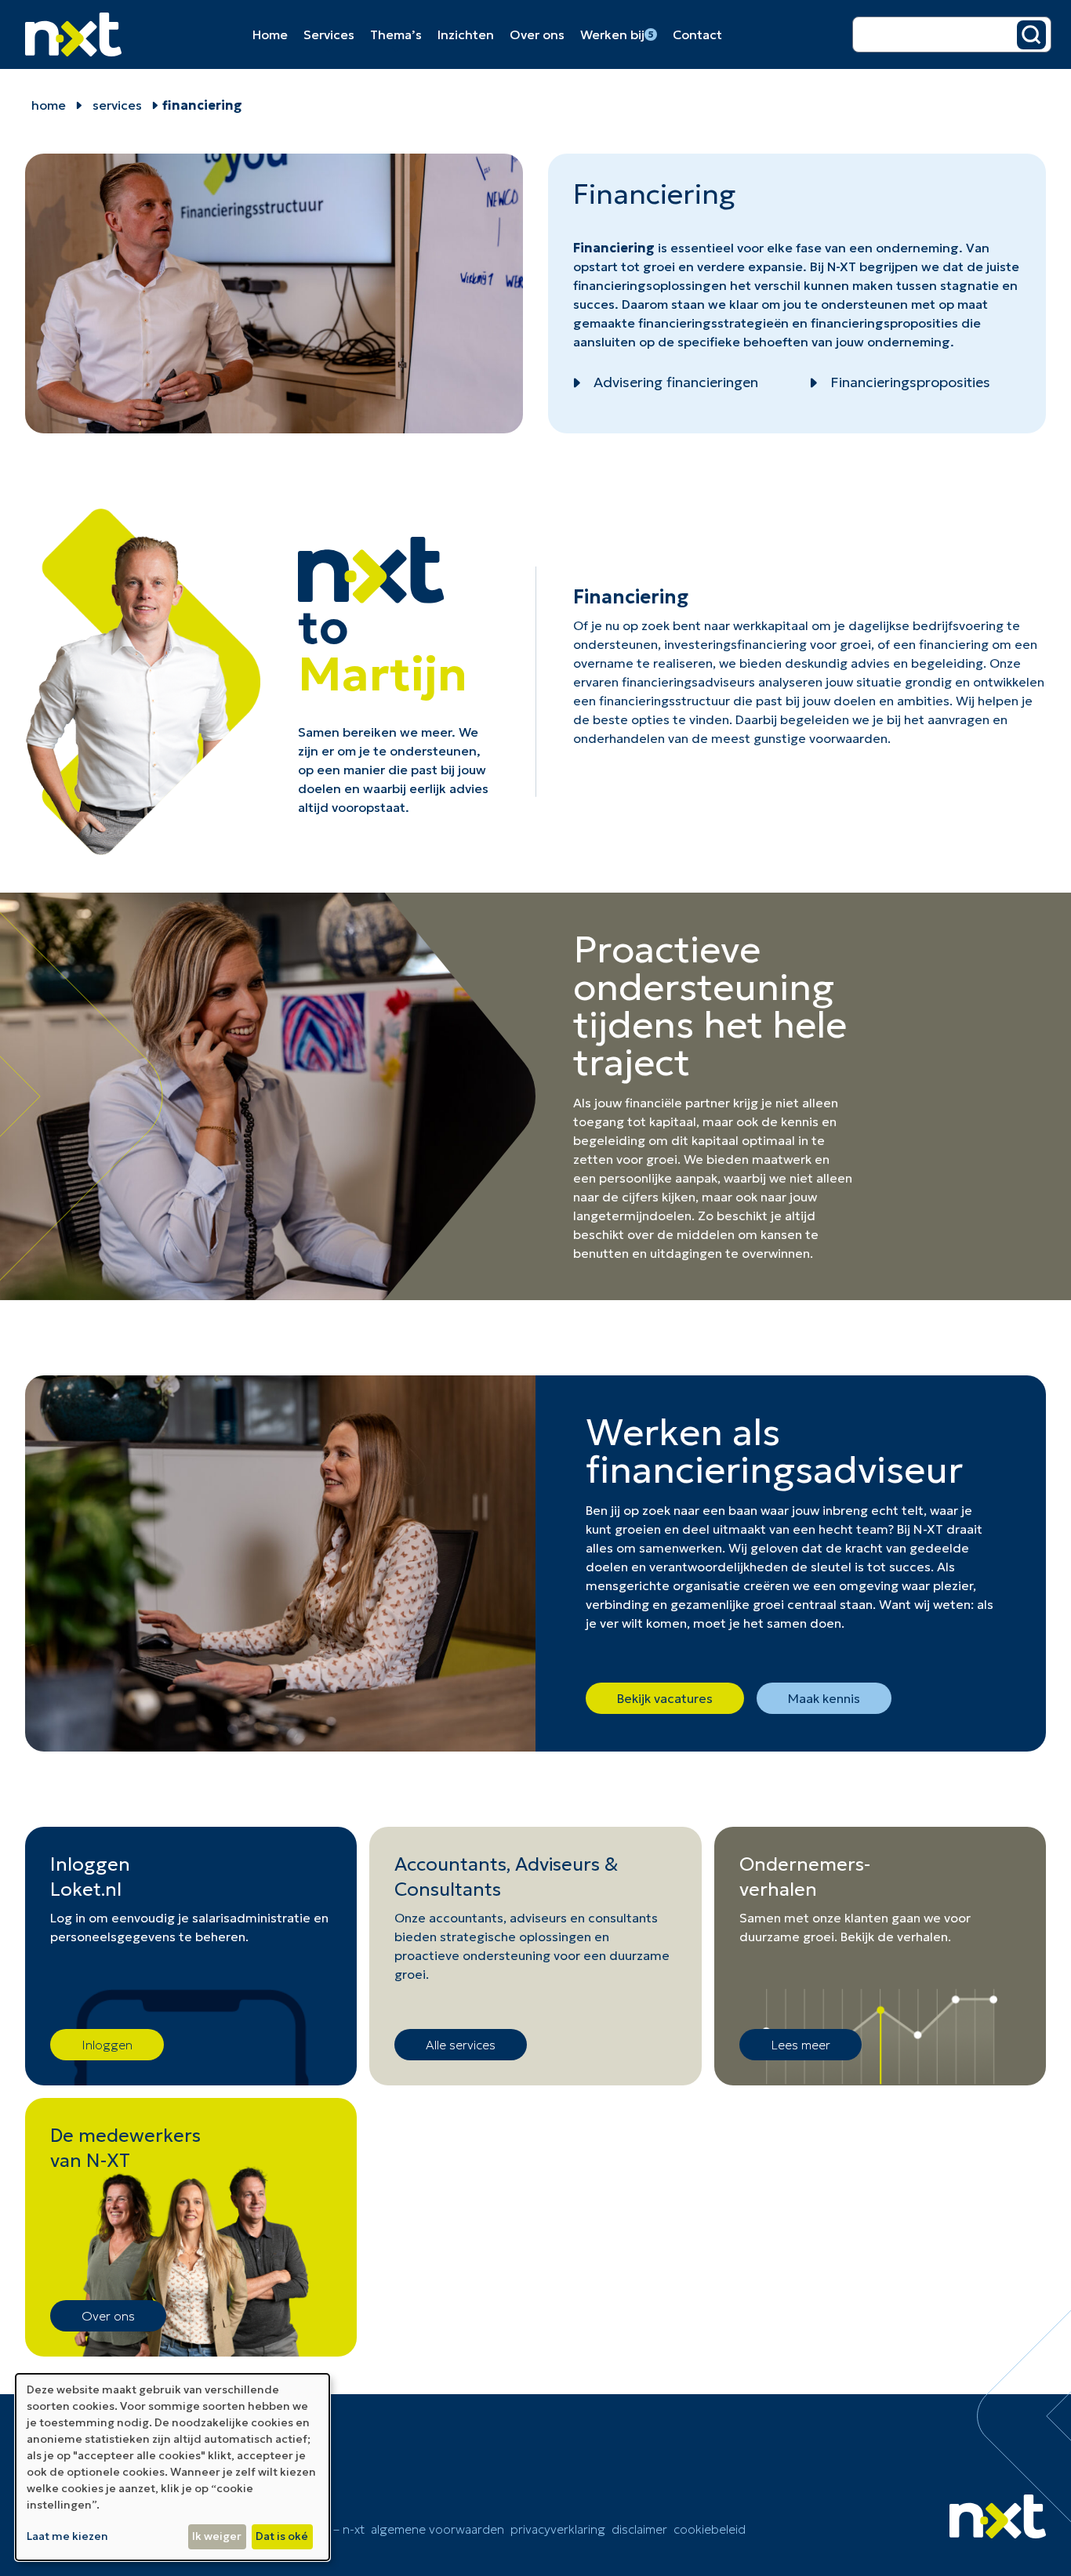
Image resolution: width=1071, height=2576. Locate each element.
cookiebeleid (710, 2529)
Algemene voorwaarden (437, 2529)
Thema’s (396, 34)
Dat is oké (282, 2536)
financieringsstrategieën (713, 323)
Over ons (537, 34)
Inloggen (107, 2045)
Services (329, 34)
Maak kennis (824, 1698)
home (49, 105)
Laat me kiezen (67, 2536)
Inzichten (466, 34)
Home (270, 34)
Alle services (461, 2045)
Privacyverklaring (558, 2529)
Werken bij (617, 34)
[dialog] (172, 2467)
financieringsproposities (884, 323)
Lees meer (801, 2045)
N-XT (842, 266)
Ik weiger (217, 2536)
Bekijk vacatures (665, 1698)
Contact (697, 34)
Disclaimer (639, 2529)
